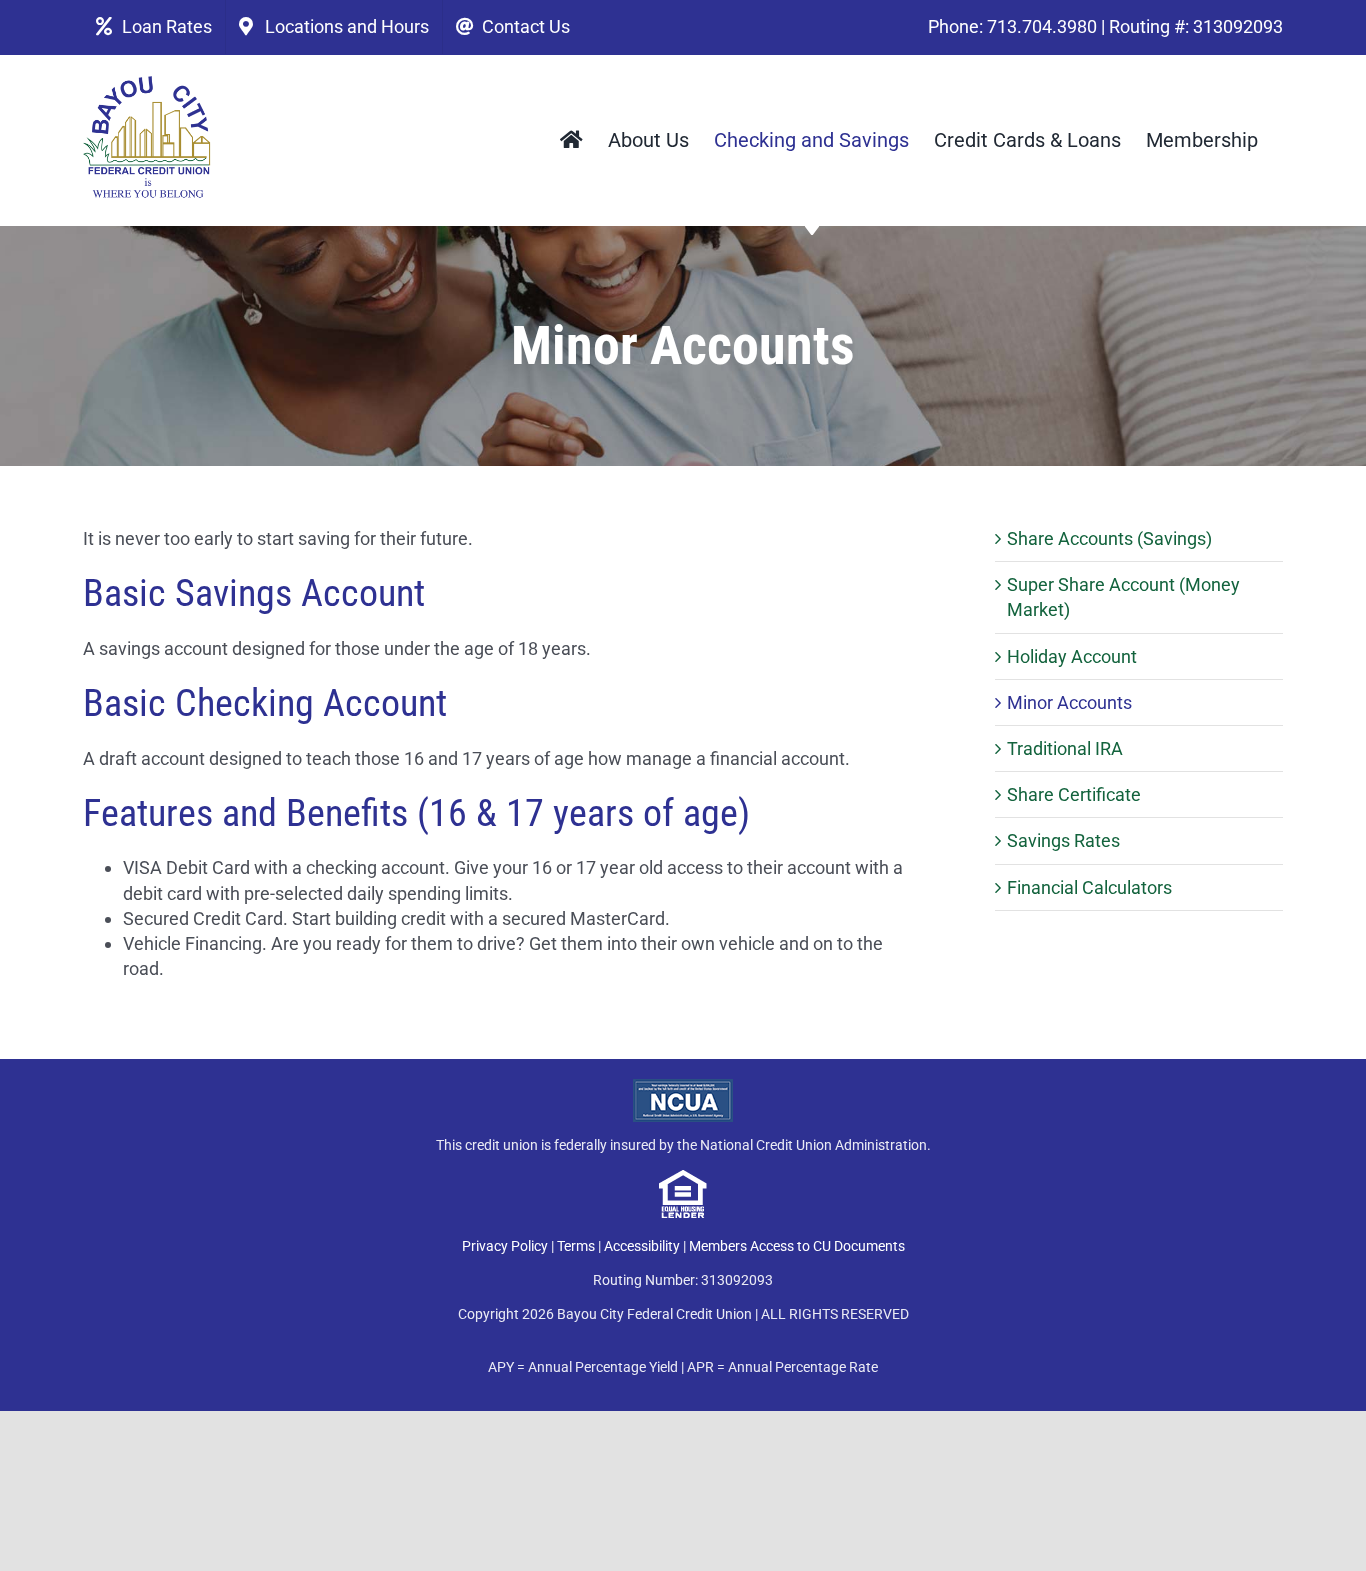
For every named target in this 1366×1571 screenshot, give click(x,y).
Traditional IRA (1065, 748)
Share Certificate (1074, 794)
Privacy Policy (505, 1246)
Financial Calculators (1089, 887)
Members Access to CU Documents (797, 1246)
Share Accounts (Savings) (1109, 538)
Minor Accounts (1069, 702)
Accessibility (642, 1246)
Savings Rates (1063, 840)
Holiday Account (1072, 656)
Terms (576, 1246)
